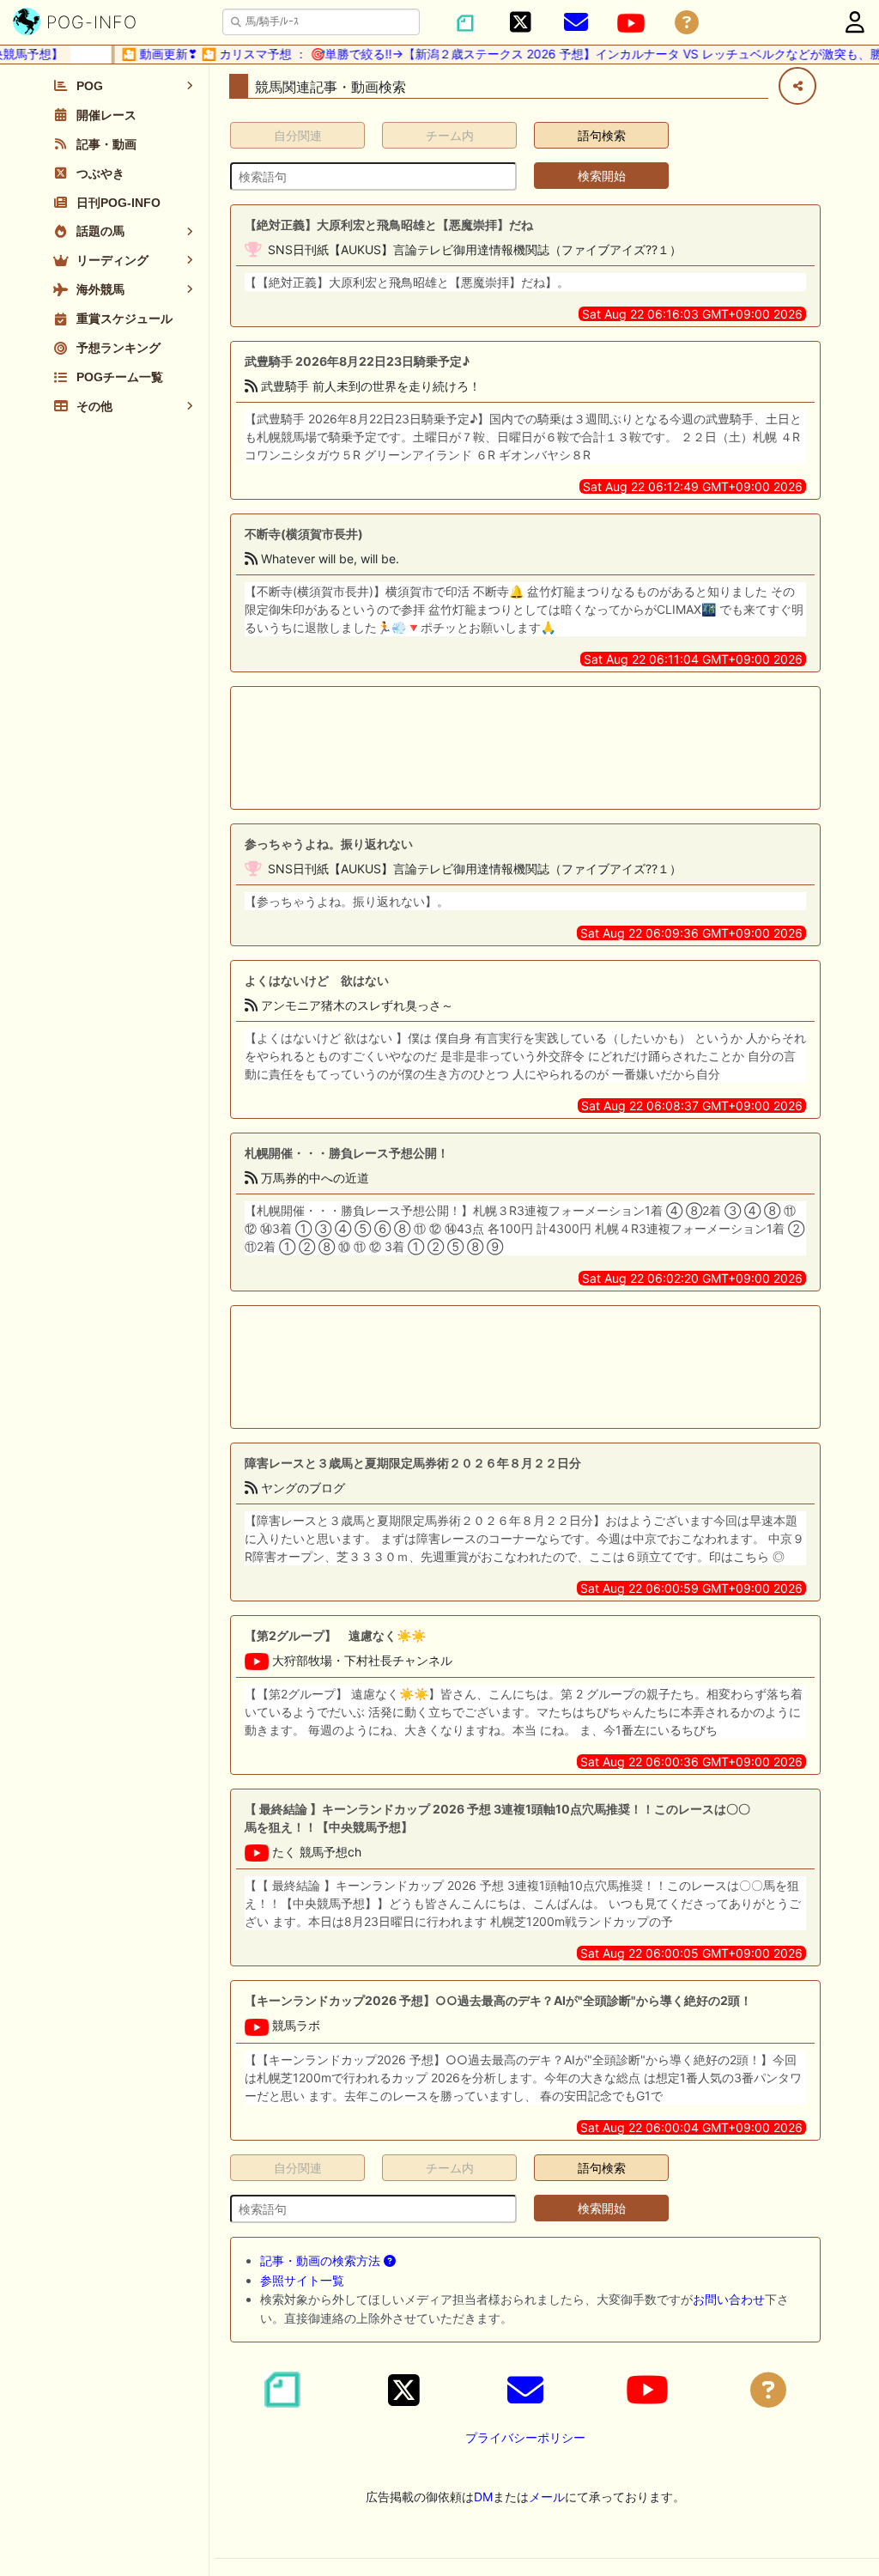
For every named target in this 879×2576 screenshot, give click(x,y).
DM (483, 2497)
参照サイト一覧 (302, 2280)
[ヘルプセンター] (687, 23)
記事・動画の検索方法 (322, 2260)
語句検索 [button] (602, 135)
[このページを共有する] (797, 86)
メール (547, 2497)
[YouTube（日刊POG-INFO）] (631, 23)
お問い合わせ (729, 2299)
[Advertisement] (525, 748)
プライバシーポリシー (525, 2437)
